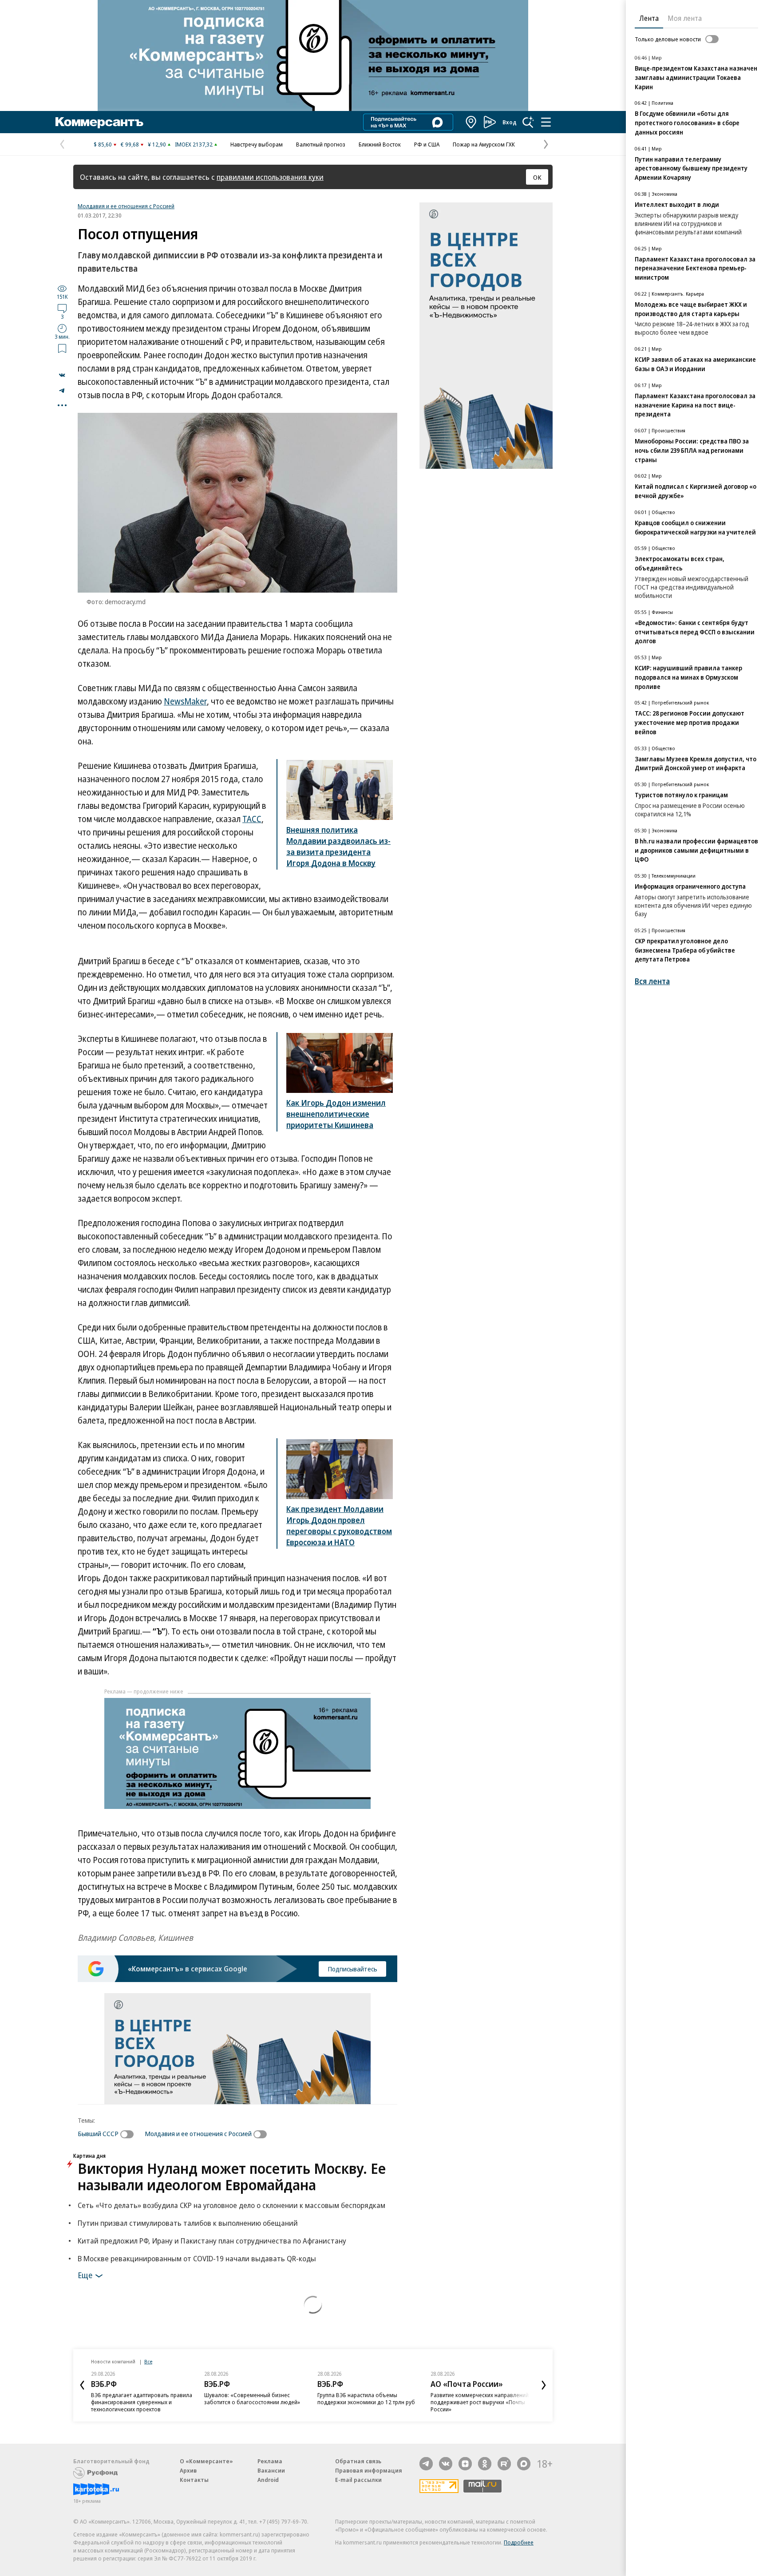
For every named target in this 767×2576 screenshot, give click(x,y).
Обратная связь (358, 2461)
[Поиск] (528, 122)
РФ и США (427, 144)
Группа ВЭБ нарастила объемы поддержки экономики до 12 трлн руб (366, 2398)
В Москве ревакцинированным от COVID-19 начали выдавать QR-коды (197, 2258)
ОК (537, 177)
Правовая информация (369, 2470)
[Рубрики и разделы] (546, 122)
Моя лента (685, 18)
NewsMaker (185, 701)
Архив (188, 2470)
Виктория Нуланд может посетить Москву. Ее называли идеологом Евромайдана (232, 2176)
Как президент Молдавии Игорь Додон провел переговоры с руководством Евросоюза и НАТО (339, 1525)
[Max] (524, 2464)
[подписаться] (129, 2134)
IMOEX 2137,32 (194, 144)
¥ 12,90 (157, 144)
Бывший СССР (98, 2133)
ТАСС (252, 819)
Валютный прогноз (321, 144)
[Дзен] (465, 2464)
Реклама (270, 2461)
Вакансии (271, 2470)
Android (268, 2480)
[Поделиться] (62, 375)
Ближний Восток (380, 144)
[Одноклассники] (485, 2464)
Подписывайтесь (352, 1969)
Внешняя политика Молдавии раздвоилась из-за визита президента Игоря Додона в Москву (338, 846)
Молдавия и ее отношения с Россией (126, 206)
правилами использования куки (270, 177)
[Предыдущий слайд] (82, 2385)
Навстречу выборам (257, 144)
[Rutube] (504, 2464)
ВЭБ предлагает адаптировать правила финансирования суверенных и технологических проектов (142, 2402)
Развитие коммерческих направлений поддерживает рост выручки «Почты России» (480, 2402)
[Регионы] (471, 122)
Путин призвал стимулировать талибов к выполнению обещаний (188, 2223)
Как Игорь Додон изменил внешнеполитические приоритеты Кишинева (336, 1114)
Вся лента (652, 981)
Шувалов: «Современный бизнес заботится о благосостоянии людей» (252, 2398)
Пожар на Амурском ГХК (484, 144)
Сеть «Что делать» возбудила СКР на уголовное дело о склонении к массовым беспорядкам (231, 2205)
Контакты (194, 2480)
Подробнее (519, 2542)
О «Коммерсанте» (206, 2461)
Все (148, 2361)
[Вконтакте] (446, 2464)
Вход (510, 122)
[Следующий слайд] (544, 2385)
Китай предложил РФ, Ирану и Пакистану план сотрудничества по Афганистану (212, 2241)
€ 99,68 (130, 144)
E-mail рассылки (358, 2480)
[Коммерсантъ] (99, 122)
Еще (85, 2275)
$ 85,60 (103, 144)
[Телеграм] (426, 2464)
